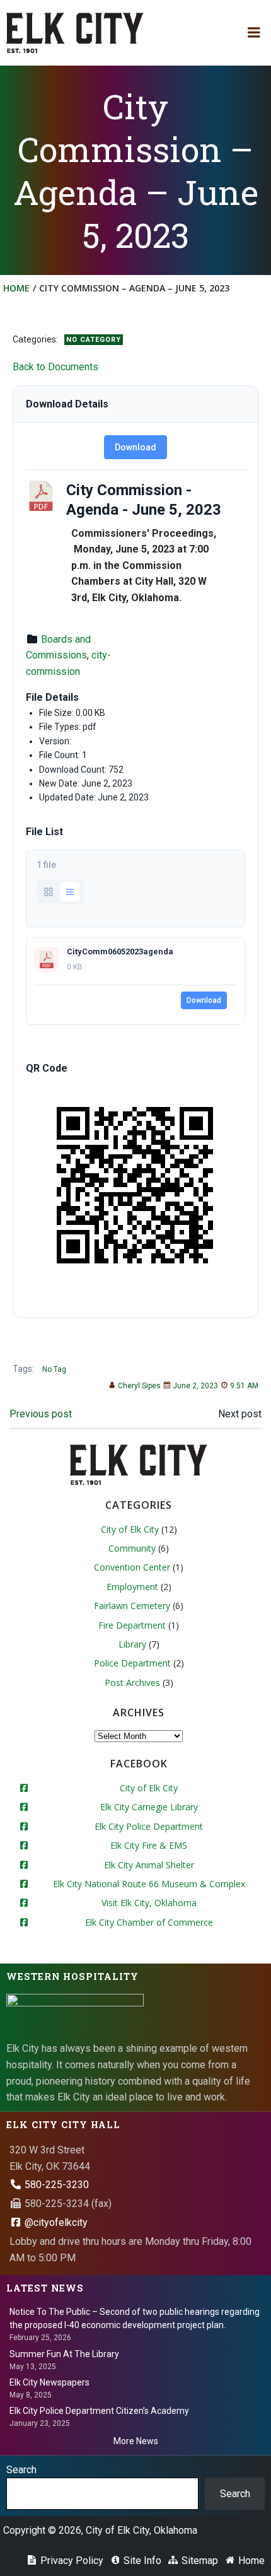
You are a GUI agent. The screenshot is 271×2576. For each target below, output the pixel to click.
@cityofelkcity (55, 2222)
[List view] (70, 892)
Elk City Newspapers (49, 2382)
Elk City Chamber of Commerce (149, 1922)
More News (136, 2441)
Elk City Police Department (149, 1826)
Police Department (132, 1663)
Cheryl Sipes (139, 1386)
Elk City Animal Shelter (149, 1865)
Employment (132, 1587)
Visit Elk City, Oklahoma (149, 1903)
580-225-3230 (55, 2185)
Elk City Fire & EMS (149, 1845)
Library (132, 1644)
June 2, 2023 (195, 1386)
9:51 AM (244, 1386)
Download (135, 447)
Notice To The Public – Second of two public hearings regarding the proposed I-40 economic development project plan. (135, 2318)
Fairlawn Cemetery (132, 1606)
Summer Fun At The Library (64, 2354)
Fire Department (132, 1625)
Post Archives (132, 1683)
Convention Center (132, 1567)
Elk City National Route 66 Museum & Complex (149, 1884)
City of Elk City (130, 1529)
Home (16, 288)
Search (21, 2470)
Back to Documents (55, 367)
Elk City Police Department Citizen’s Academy (99, 2411)
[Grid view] (49, 892)
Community (132, 1548)
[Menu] (254, 33)
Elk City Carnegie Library (149, 1807)
